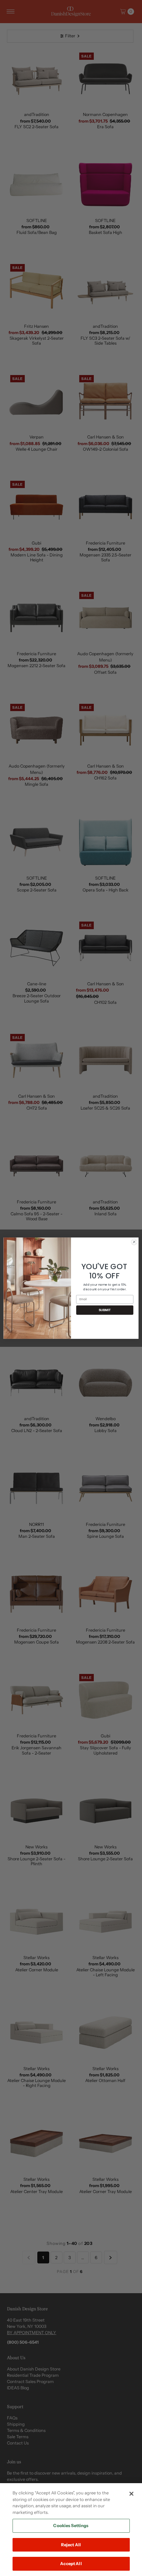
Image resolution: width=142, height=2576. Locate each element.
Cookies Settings (71, 2525)
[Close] (131, 2494)
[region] (71, 2530)
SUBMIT (105, 1310)
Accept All (71, 2563)
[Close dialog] (134, 1242)
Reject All (71, 2545)
